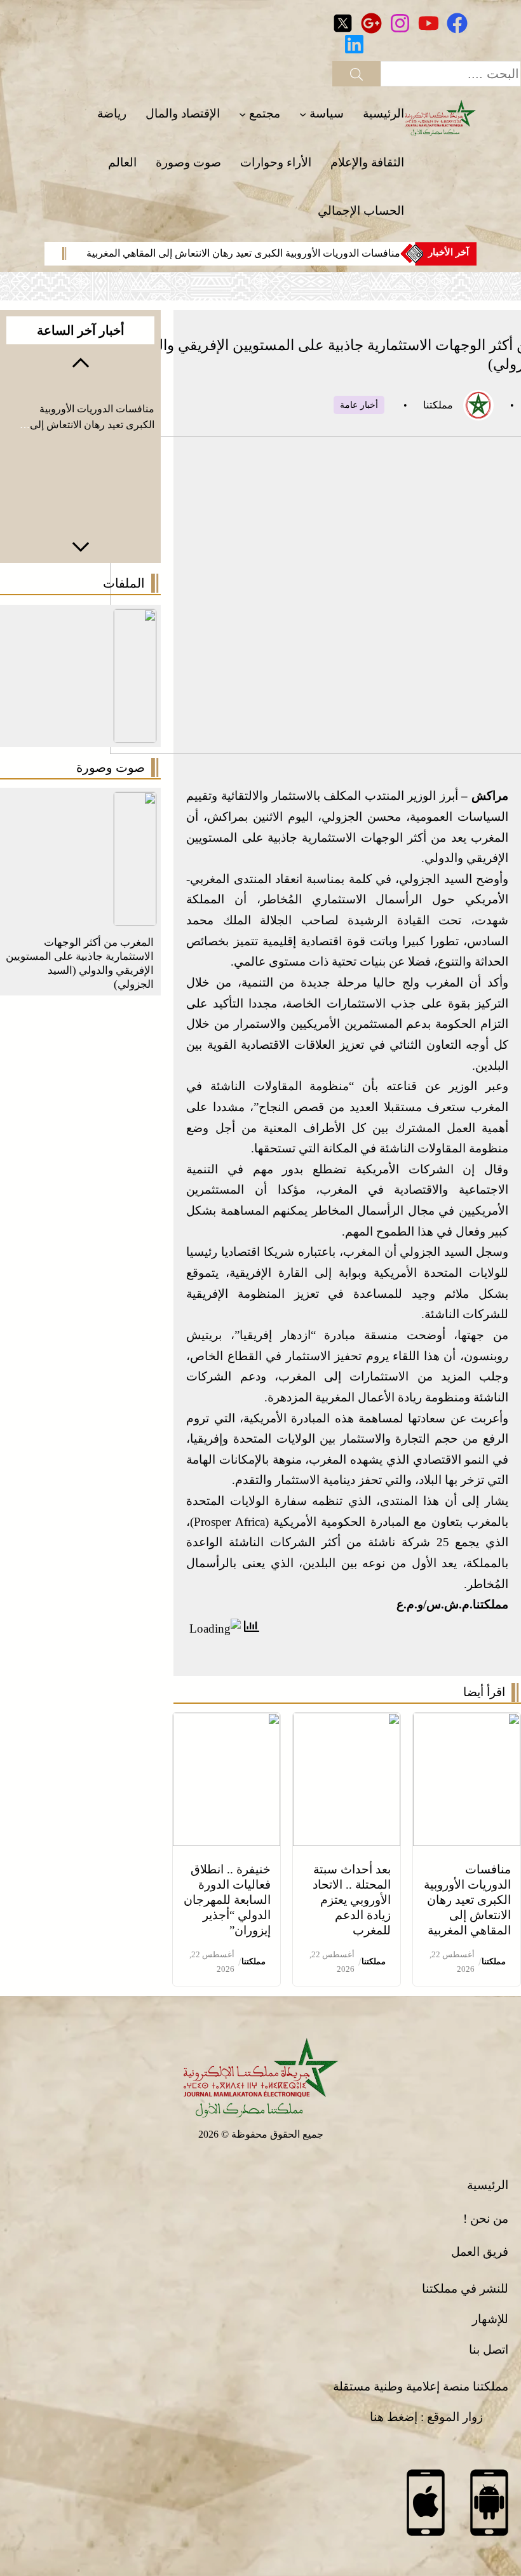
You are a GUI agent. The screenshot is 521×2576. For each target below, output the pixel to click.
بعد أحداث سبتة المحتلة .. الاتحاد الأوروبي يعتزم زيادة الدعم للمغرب (352, 1900)
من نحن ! (486, 2219)
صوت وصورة (111, 767)
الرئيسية (488, 2185)
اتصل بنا (489, 2350)
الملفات (124, 583)
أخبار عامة (359, 405)
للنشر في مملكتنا (465, 2289)
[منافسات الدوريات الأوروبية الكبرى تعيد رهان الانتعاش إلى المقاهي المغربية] (467, 1723)
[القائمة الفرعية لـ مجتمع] (242, 114)
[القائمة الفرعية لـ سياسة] (303, 114)
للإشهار (490, 2319)
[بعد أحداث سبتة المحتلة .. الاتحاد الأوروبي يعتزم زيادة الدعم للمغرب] (347, 1723)
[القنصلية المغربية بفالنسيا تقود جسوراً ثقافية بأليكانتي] (135, 802)
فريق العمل (480, 2252)
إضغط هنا (394, 2417)
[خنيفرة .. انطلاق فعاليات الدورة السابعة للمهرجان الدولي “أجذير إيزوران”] (227, 1723)
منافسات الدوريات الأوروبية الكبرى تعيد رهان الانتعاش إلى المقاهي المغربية (243, 253)
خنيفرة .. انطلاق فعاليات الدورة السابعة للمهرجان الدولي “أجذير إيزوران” (227, 1900)
